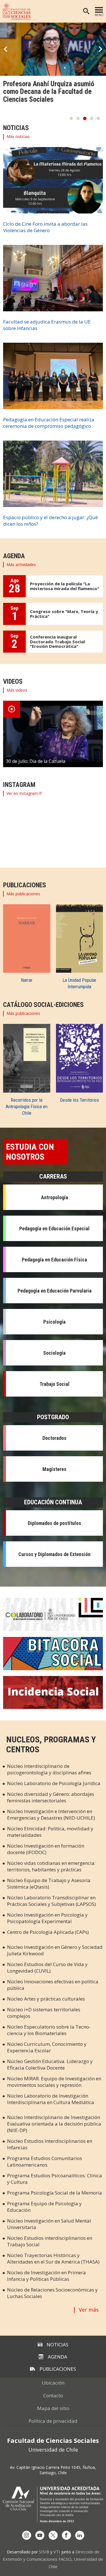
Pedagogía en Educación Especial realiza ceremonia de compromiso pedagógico (49, 423)
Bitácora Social (53, 1654)
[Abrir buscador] (86, 11)
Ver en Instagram (22, 793)
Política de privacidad (53, 2421)
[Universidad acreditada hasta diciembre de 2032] (53, 2504)
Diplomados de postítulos (54, 1523)
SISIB (44, 2552)
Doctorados (54, 1438)
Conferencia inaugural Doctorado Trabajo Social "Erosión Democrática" (57, 641)
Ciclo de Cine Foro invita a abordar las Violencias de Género (45, 227)
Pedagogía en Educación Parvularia (55, 1291)
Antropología (55, 1197)
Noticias (58, 2345)
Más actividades (21, 565)
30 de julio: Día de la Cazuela (36, 761)
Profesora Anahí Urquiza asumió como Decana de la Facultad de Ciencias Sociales (49, 92)
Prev (6, 49)
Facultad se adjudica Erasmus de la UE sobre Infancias (47, 325)
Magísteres (54, 1469)
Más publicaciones (23, 894)
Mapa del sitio (53, 2408)
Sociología (54, 1353)
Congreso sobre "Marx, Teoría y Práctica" (64, 614)
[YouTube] (40, 2535)
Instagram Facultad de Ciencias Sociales (50, 826)
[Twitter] (53, 2535)
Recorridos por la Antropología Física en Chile (27, 1106)
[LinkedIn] (80, 2535)
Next (100, 49)
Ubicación (53, 2383)
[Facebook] (66, 2535)
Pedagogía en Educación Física (54, 1260)
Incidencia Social (53, 1693)
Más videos (17, 690)
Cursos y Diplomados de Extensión (54, 1554)
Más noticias (18, 136)
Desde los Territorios (79, 1100)
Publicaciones (58, 2369)
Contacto (53, 2395)
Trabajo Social (55, 1384)
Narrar (27, 980)
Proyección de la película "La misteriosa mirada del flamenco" (65, 586)
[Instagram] (27, 2535)
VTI (57, 2552)
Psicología (54, 1322)
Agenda (58, 2357)
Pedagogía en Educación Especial (54, 1228)
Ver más (89, 2310)
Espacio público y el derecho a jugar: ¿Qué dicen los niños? (50, 521)
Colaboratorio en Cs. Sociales (53, 1615)
